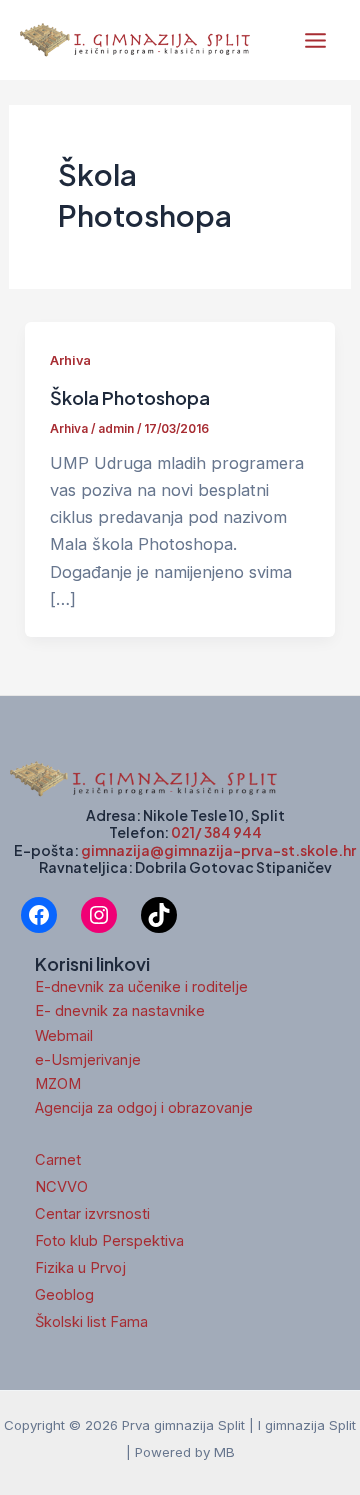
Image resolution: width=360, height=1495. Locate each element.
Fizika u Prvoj (80, 1268)
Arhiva (70, 360)
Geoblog (64, 1295)
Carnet (58, 1160)
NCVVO (61, 1187)
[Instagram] (99, 915)
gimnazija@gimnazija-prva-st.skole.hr (218, 850)
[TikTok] (159, 915)
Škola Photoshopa (130, 397)
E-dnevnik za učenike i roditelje (141, 987)
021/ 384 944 (216, 832)
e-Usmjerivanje (88, 1060)
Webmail (64, 1036)
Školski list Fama (91, 1322)
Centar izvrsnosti (92, 1214)
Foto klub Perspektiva (109, 1241)
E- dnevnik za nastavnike (120, 1011)
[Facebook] (39, 915)
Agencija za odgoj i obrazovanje (144, 1108)
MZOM (58, 1084)
